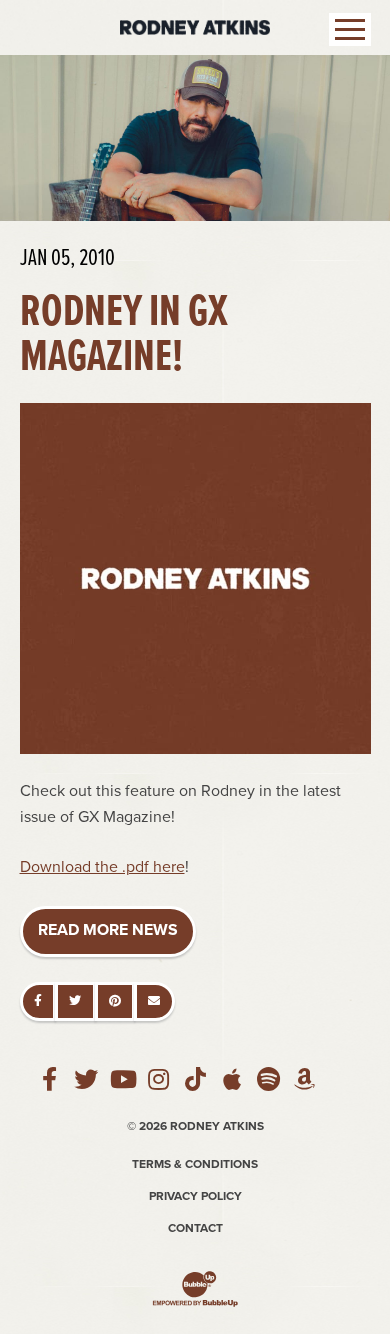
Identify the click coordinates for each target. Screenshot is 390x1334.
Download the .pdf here (102, 867)
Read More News (108, 930)
